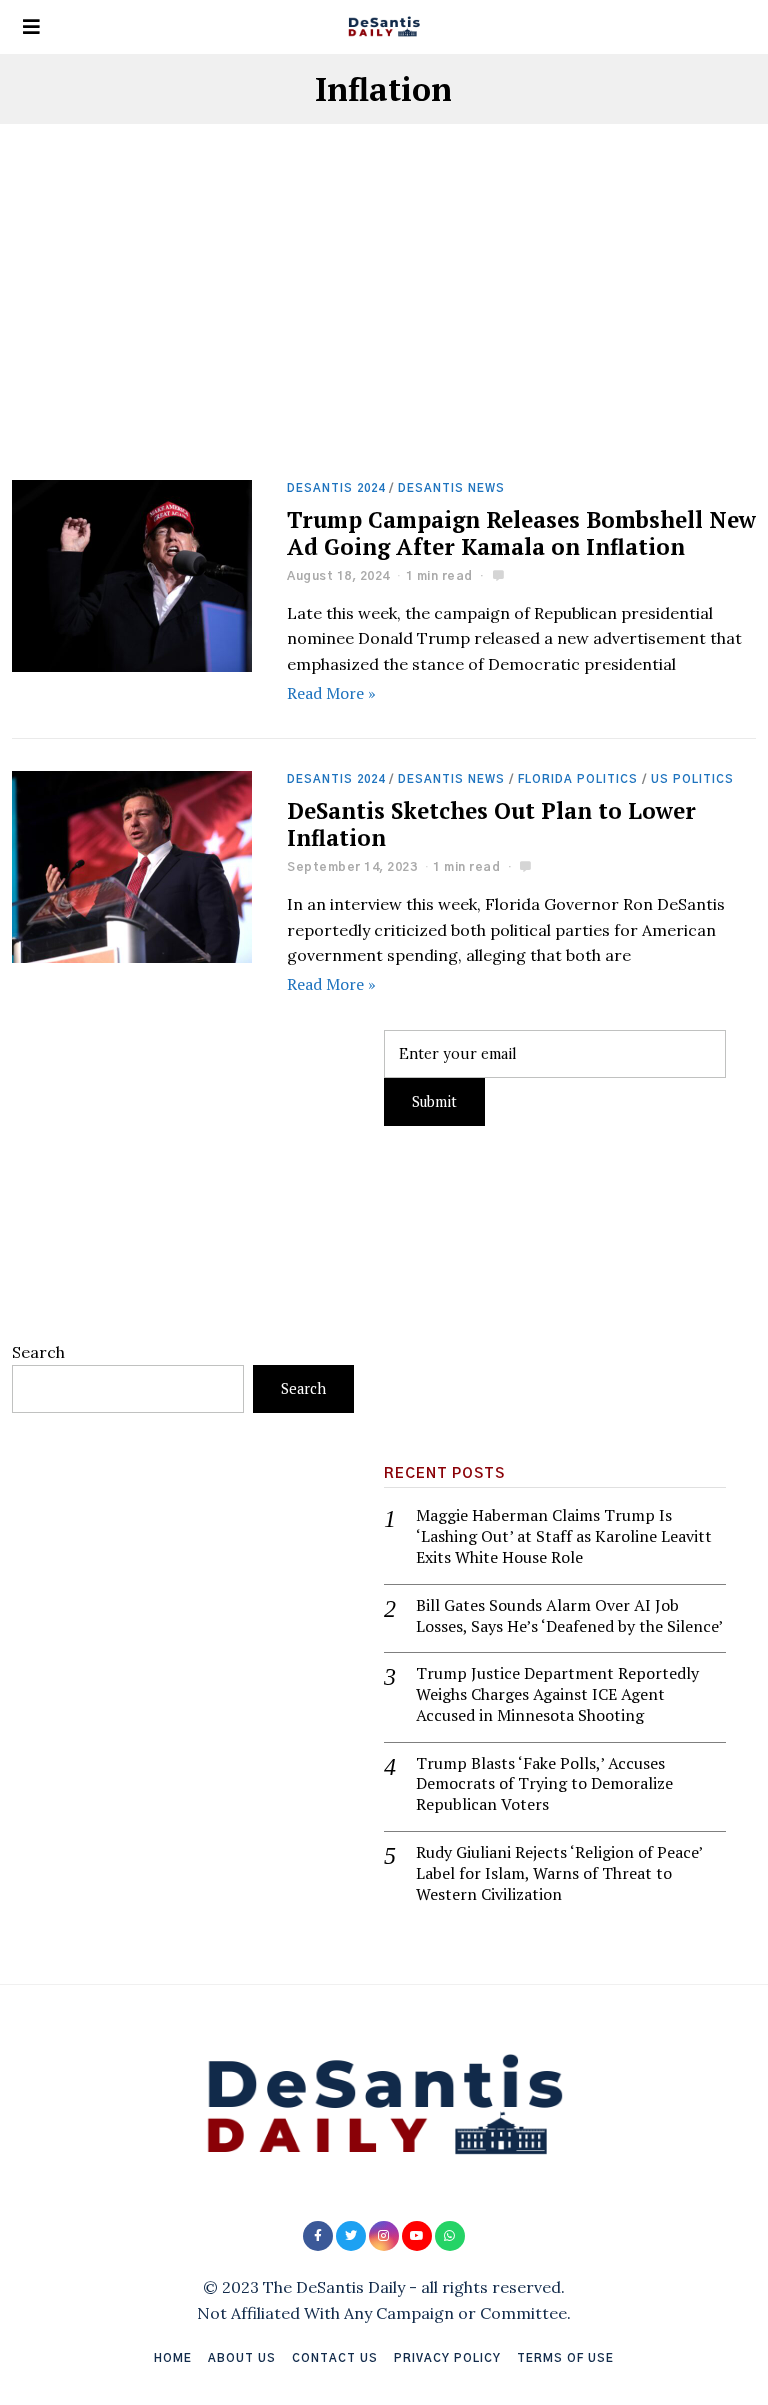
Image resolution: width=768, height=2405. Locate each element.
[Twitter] (351, 2236)
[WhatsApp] (450, 2236)
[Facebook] (318, 2236)
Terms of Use (565, 2358)
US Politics (692, 779)
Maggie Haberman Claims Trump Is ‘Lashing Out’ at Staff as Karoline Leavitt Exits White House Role (564, 1536)
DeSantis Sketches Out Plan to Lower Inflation (491, 824)
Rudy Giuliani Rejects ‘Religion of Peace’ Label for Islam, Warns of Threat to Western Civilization (559, 1873)
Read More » (331, 693)
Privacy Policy (447, 2358)
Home (173, 2358)
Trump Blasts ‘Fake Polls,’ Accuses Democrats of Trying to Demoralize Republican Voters (544, 1784)
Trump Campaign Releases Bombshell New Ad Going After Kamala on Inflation (521, 533)
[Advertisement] (384, 332)
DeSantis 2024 (336, 488)
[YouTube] (417, 2236)
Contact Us (335, 2358)
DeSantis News (451, 488)
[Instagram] (384, 2236)
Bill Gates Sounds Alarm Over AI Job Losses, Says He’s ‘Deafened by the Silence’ (569, 1616)
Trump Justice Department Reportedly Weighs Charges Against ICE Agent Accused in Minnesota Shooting (557, 1694)
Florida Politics (578, 779)
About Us (242, 2358)
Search (38, 1352)
